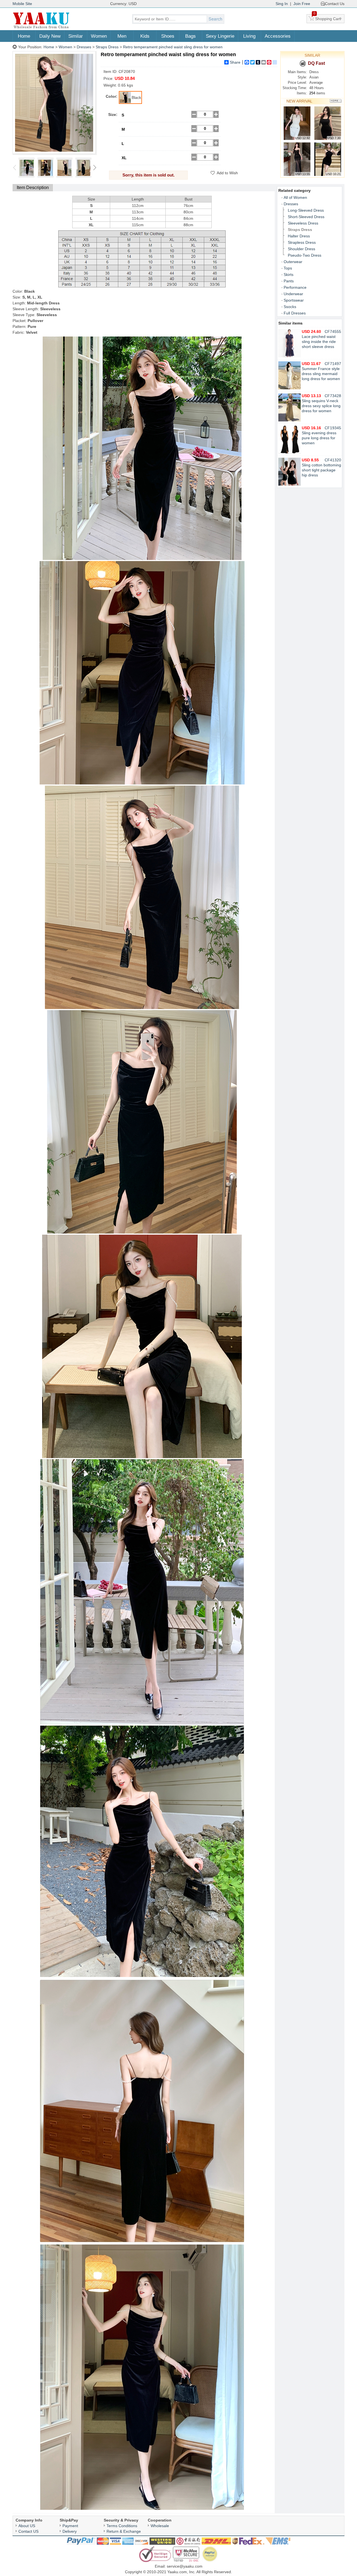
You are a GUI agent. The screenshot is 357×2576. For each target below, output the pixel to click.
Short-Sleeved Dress (306, 217)
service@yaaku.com (185, 2566)
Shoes (168, 36)
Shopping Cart (327, 18)
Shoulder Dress (301, 249)
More (336, 101)
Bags (190, 36)
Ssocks (290, 307)
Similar (76, 36)
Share (235, 62)
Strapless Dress (302, 242)
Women (99, 36)
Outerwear (293, 262)
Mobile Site (22, 4)
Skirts (289, 275)
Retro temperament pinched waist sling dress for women (173, 47)
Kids (145, 36)
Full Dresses (295, 313)
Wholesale (160, 2526)
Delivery (70, 2531)
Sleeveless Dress (303, 223)
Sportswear (294, 300)
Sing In (282, 4)
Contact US (28, 2531)
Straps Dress (107, 47)
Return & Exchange (124, 2531)
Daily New (50, 36)
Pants (289, 281)
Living (249, 36)
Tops (288, 268)
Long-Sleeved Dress (306, 210)
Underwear (293, 294)
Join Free (302, 4)
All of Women (295, 197)
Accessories (278, 36)
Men (122, 36)
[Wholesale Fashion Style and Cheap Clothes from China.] (41, 28)
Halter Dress (299, 236)
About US (27, 2526)
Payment (70, 2526)
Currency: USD (123, 4)
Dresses (84, 47)
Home (24, 36)
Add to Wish (227, 173)
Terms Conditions (122, 2526)
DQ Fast (316, 63)
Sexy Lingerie (220, 36)
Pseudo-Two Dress (305, 255)
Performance (295, 287)
